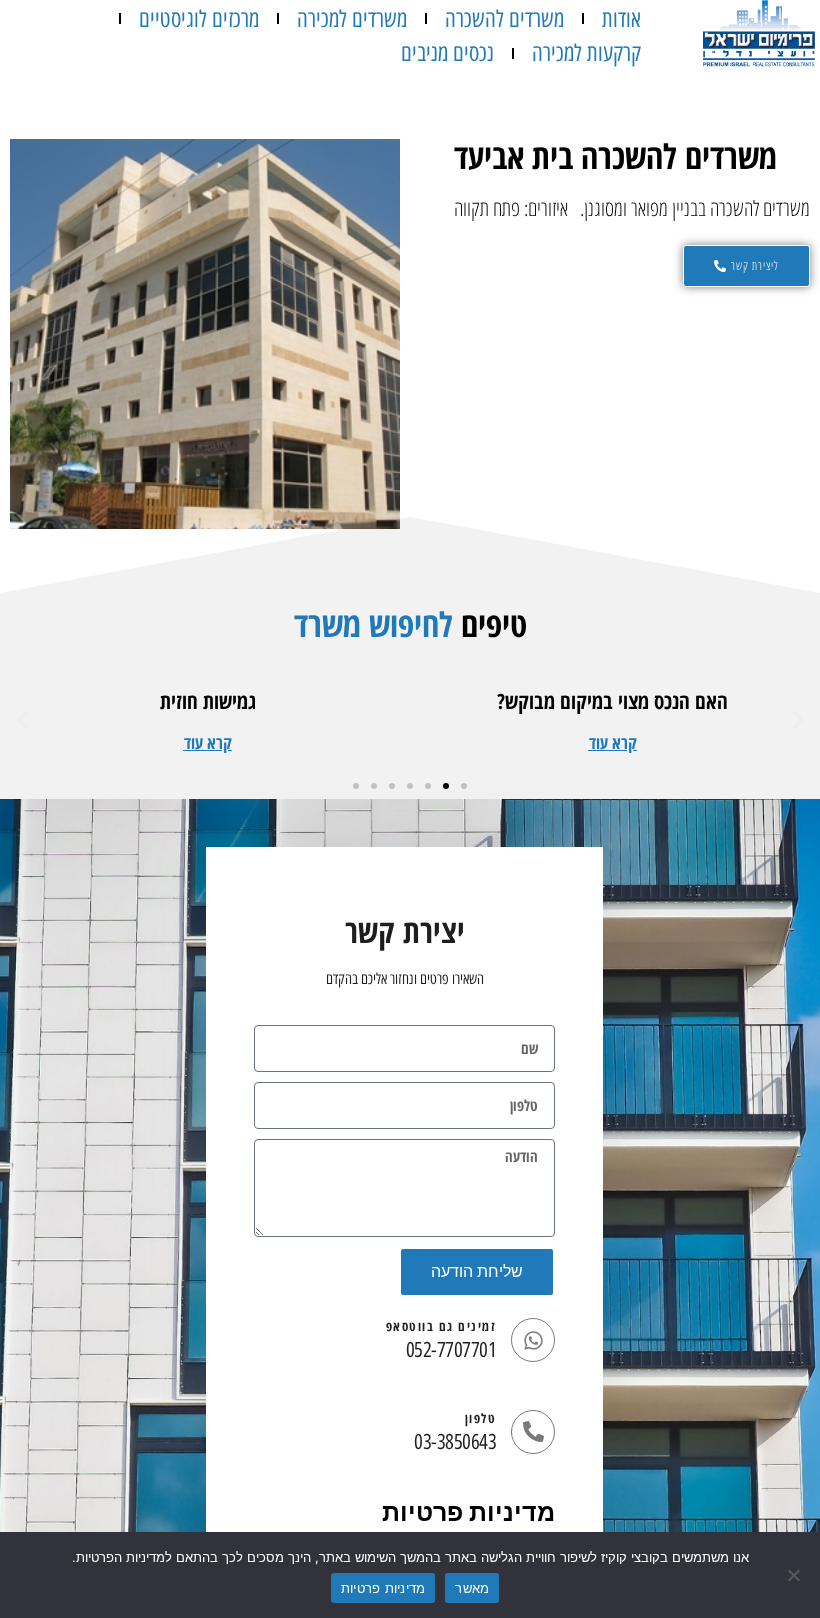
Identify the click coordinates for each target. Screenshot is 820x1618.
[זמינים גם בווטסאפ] (533, 1340)
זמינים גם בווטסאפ (441, 1326)
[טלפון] (533, 1432)
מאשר (472, 1588)
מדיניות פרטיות (468, 1512)
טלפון (481, 1418)
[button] (613, 742)
